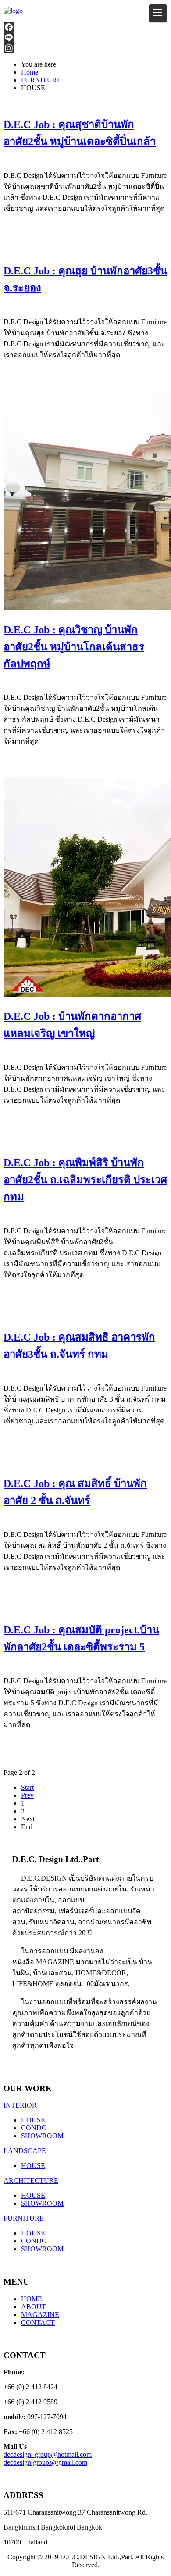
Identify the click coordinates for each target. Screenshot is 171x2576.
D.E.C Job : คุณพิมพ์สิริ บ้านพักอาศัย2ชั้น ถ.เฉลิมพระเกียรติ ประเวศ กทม (85, 1180)
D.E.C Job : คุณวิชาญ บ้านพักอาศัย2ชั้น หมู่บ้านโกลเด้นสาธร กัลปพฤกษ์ (74, 647)
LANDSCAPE (25, 2151)
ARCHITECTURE (31, 2180)
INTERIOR (20, 2105)
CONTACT (38, 2322)
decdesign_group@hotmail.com (48, 2454)
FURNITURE (24, 2218)
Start (27, 1787)
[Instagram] (85, 48)
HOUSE (33, 2120)
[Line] (85, 38)
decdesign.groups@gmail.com (45, 2462)
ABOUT (34, 2307)
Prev (27, 1795)
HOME (32, 2299)
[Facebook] (85, 27)
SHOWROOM (42, 2136)
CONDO (34, 2128)
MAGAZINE (40, 2315)
